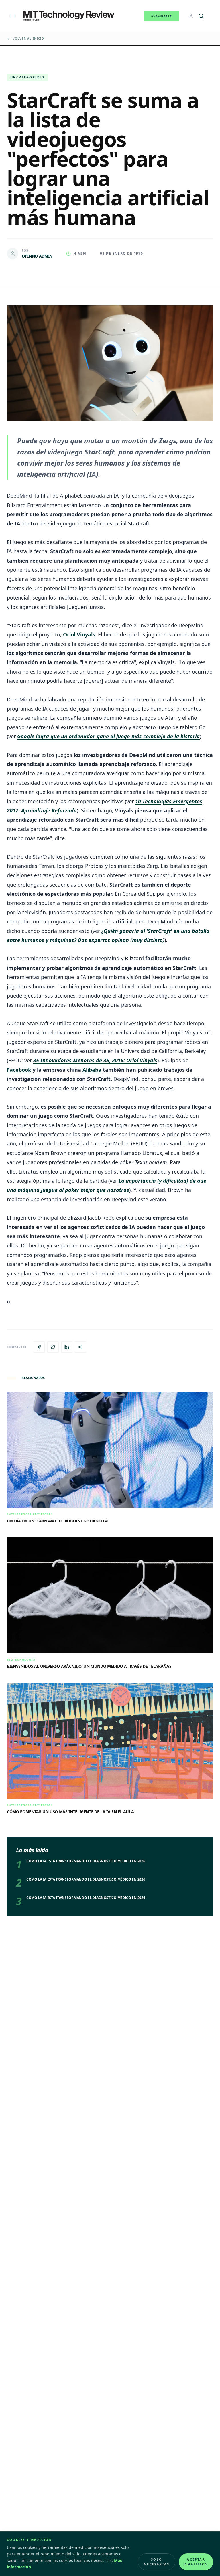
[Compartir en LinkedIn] (67, 1347)
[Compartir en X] (53, 1347)
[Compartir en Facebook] (39, 1347)
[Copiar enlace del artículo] (80, 1347)
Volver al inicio (28, 39)
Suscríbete (162, 16)
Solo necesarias (157, 2562)
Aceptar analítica (196, 2562)
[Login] (191, 16)
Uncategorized (27, 77)
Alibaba (92, 1070)
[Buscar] (201, 16)
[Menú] (13, 16)
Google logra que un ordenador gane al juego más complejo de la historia (108, 736)
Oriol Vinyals (79, 634)
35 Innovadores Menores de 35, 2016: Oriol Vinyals (95, 1060)
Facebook (19, 1070)
